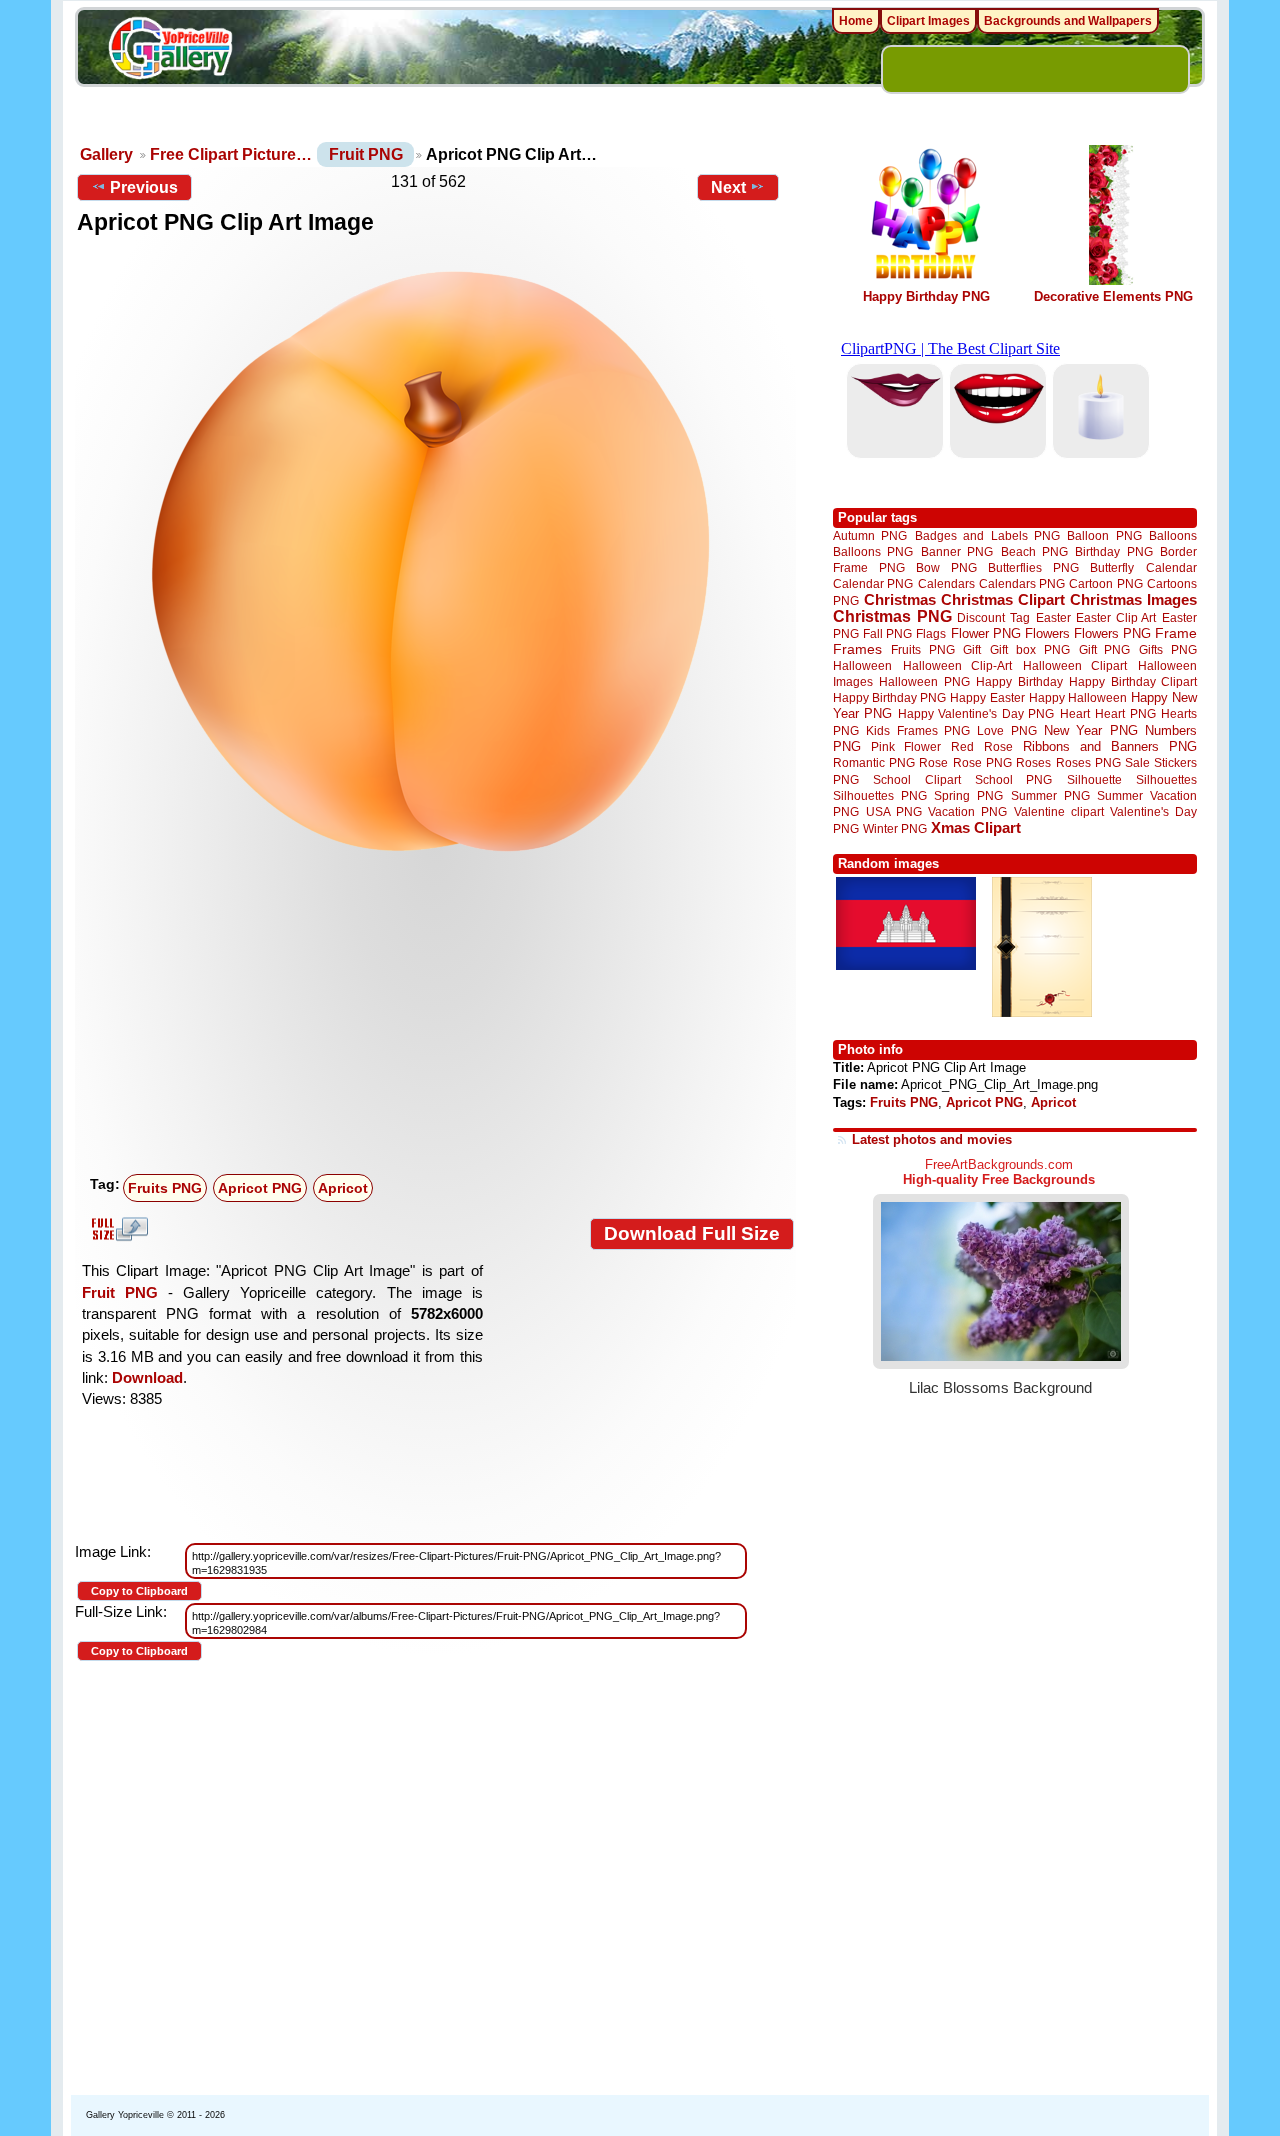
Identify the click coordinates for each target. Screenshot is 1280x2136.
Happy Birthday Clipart (1133, 681)
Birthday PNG (1113, 551)
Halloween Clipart (1075, 665)
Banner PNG (957, 551)
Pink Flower (906, 746)
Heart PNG (1125, 713)
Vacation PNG (967, 811)
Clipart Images (928, 21)
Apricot (343, 1188)
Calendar (1171, 567)
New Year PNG (1091, 730)
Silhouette (1094, 779)
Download (147, 1377)
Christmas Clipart (1003, 599)
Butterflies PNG (1033, 567)
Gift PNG (1105, 649)
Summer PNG (1050, 795)
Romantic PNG (874, 763)
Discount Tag (993, 617)
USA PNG (894, 811)
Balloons (1173, 535)
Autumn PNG (870, 535)
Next (728, 187)
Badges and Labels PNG (987, 535)
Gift (972, 649)
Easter (1053, 617)
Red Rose (981, 746)
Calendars (946, 583)
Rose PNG (982, 763)
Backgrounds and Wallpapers (1068, 21)
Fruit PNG (366, 154)
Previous (144, 187)
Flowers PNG (1112, 633)
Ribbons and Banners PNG (1110, 746)
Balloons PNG (873, 551)
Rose (933, 763)
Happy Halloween (1078, 697)
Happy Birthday (1019, 681)
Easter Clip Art (1116, 617)
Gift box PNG (1030, 649)
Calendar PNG (873, 583)
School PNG (1013, 779)
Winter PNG (895, 828)
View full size (117, 1229)
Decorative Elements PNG (1113, 296)
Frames (857, 649)
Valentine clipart (1059, 811)
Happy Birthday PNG (926, 296)
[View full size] (435, 559)
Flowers (1047, 633)
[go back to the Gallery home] (170, 51)
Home (856, 21)
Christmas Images (1133, 599)
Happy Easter (987, 697)
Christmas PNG (892, 616)
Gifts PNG (1168, 649)
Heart (1075, 713)
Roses (1033, 763)
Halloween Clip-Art (958, 665)
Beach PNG (1034, 551)
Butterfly (1112, 567)
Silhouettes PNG (880, 795)
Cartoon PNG (1105, 583)
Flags (931, 633)
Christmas (900, 599)
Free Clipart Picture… (231, 154)
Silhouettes (1166, 779)
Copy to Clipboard (139, 1591)
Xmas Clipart (976, 827)
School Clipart (916, 779)
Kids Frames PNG (918, 730)
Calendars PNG (1022, 583)
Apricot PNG (260, 1188)
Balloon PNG (1104, 535)
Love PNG (1006, 731)
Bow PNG (946, 567)
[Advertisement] (440, 1017)
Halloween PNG (924, 681)
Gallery (106, 154)
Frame (1176, 633)
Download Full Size (692, 1233)
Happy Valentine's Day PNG (976, 714)
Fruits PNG (165, 1188)
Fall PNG (887, 633)
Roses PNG (1088, 763)
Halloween (862, 665)
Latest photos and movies (932, 1139)
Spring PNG (968, 795)
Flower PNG (986, 633)
